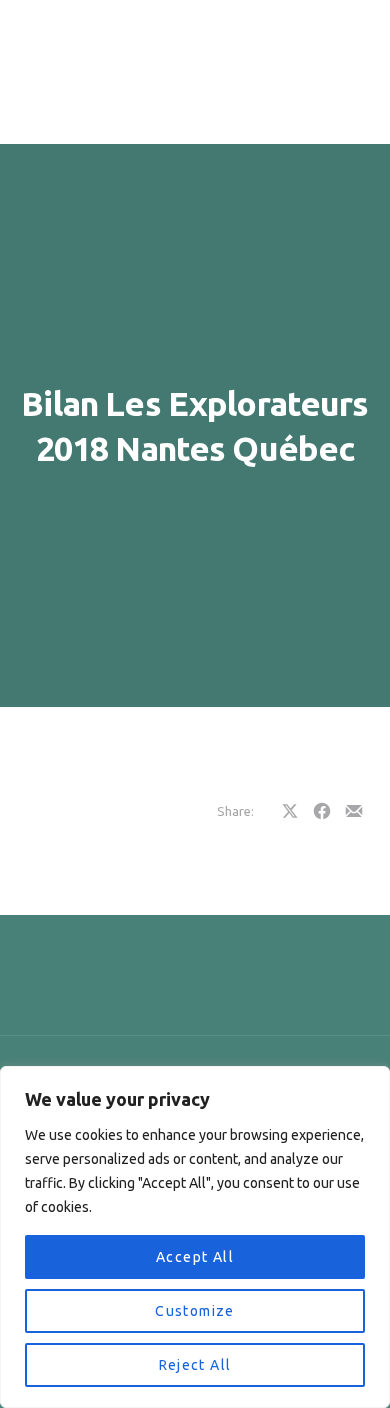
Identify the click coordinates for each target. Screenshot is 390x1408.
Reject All (195, 1365)
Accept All (195, 1257)
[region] (195, 1237)
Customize (195, 1311)
